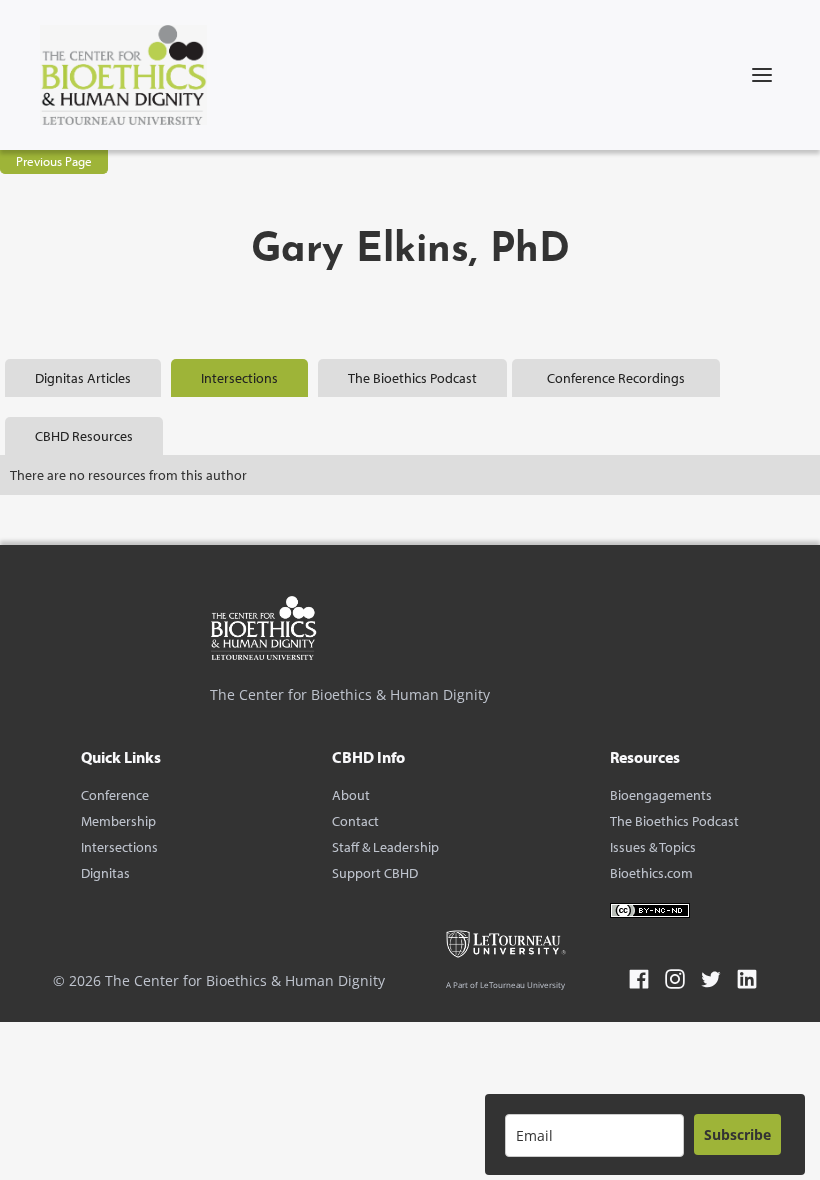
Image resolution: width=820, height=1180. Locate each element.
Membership (118, 821)
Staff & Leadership (385, 847)
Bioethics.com (651, 873)
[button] (762, 75)
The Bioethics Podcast (674, 821)
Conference (115, 795)
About (351, 795)
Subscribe (737, 1134)
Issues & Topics (653, 847)
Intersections (119, 847)
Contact (355, 821)
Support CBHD (375, 873)
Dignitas (105, 873)
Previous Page (54, 161)
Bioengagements (661, 795)
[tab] (83, 378)
